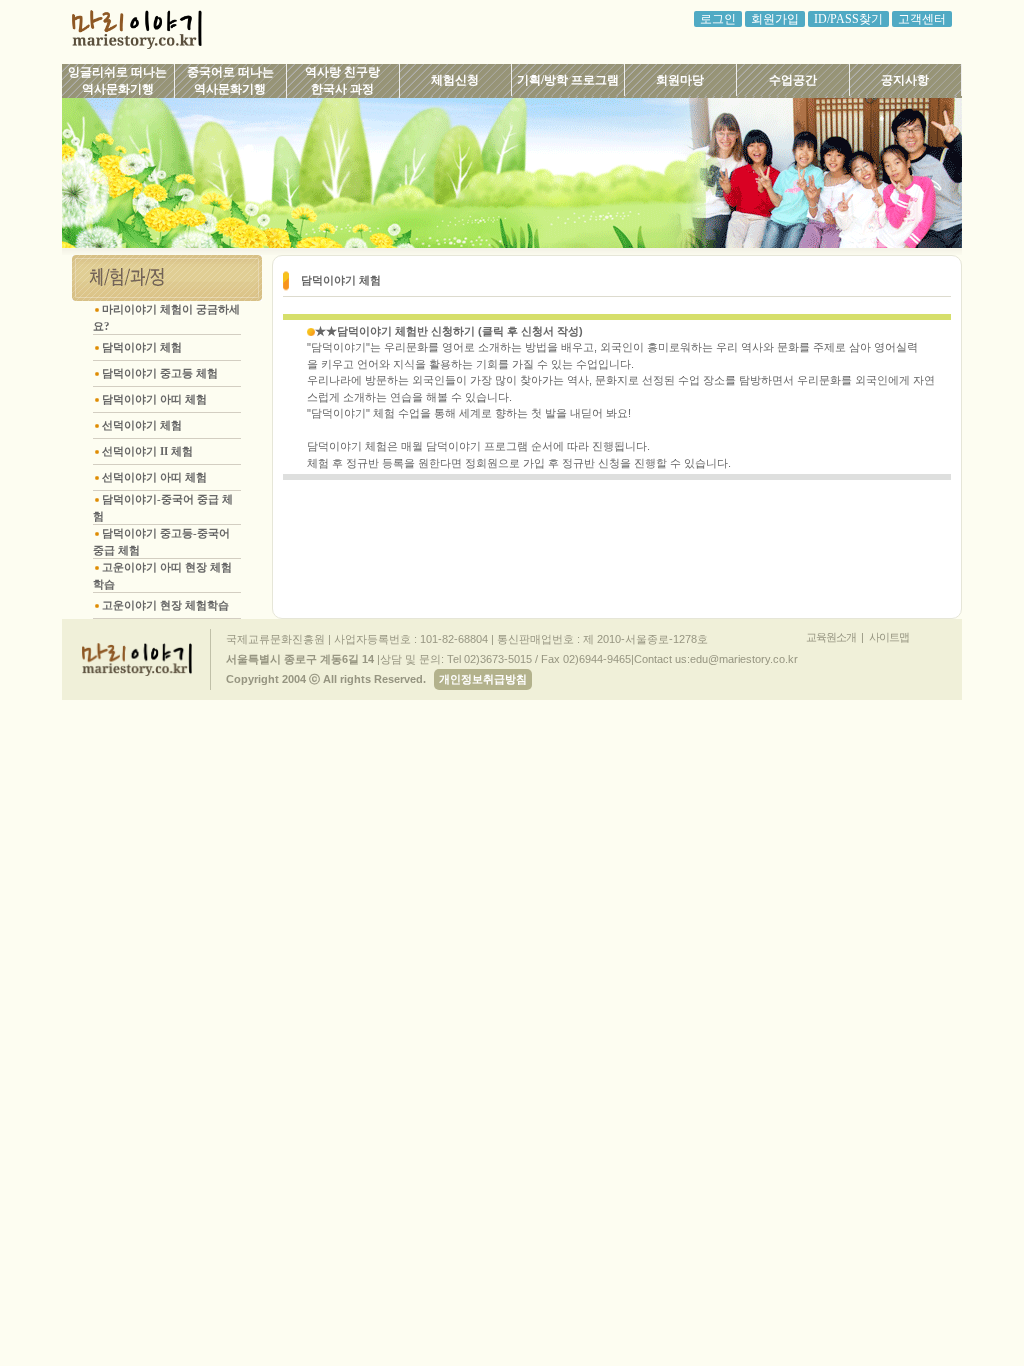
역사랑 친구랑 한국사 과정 (342, 80)
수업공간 (793, 80)
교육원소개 (831, 637)
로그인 (718, 19)
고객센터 (922, 19)
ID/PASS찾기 (848, 19)
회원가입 (775, 19)
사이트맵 (889, 637)
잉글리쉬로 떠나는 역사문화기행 (117, 80)
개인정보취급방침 (483, 679)
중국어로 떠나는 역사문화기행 (230, 80)
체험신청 (455, 80)
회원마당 (680, 80)
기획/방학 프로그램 (568, 80)
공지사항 (905, 80)
